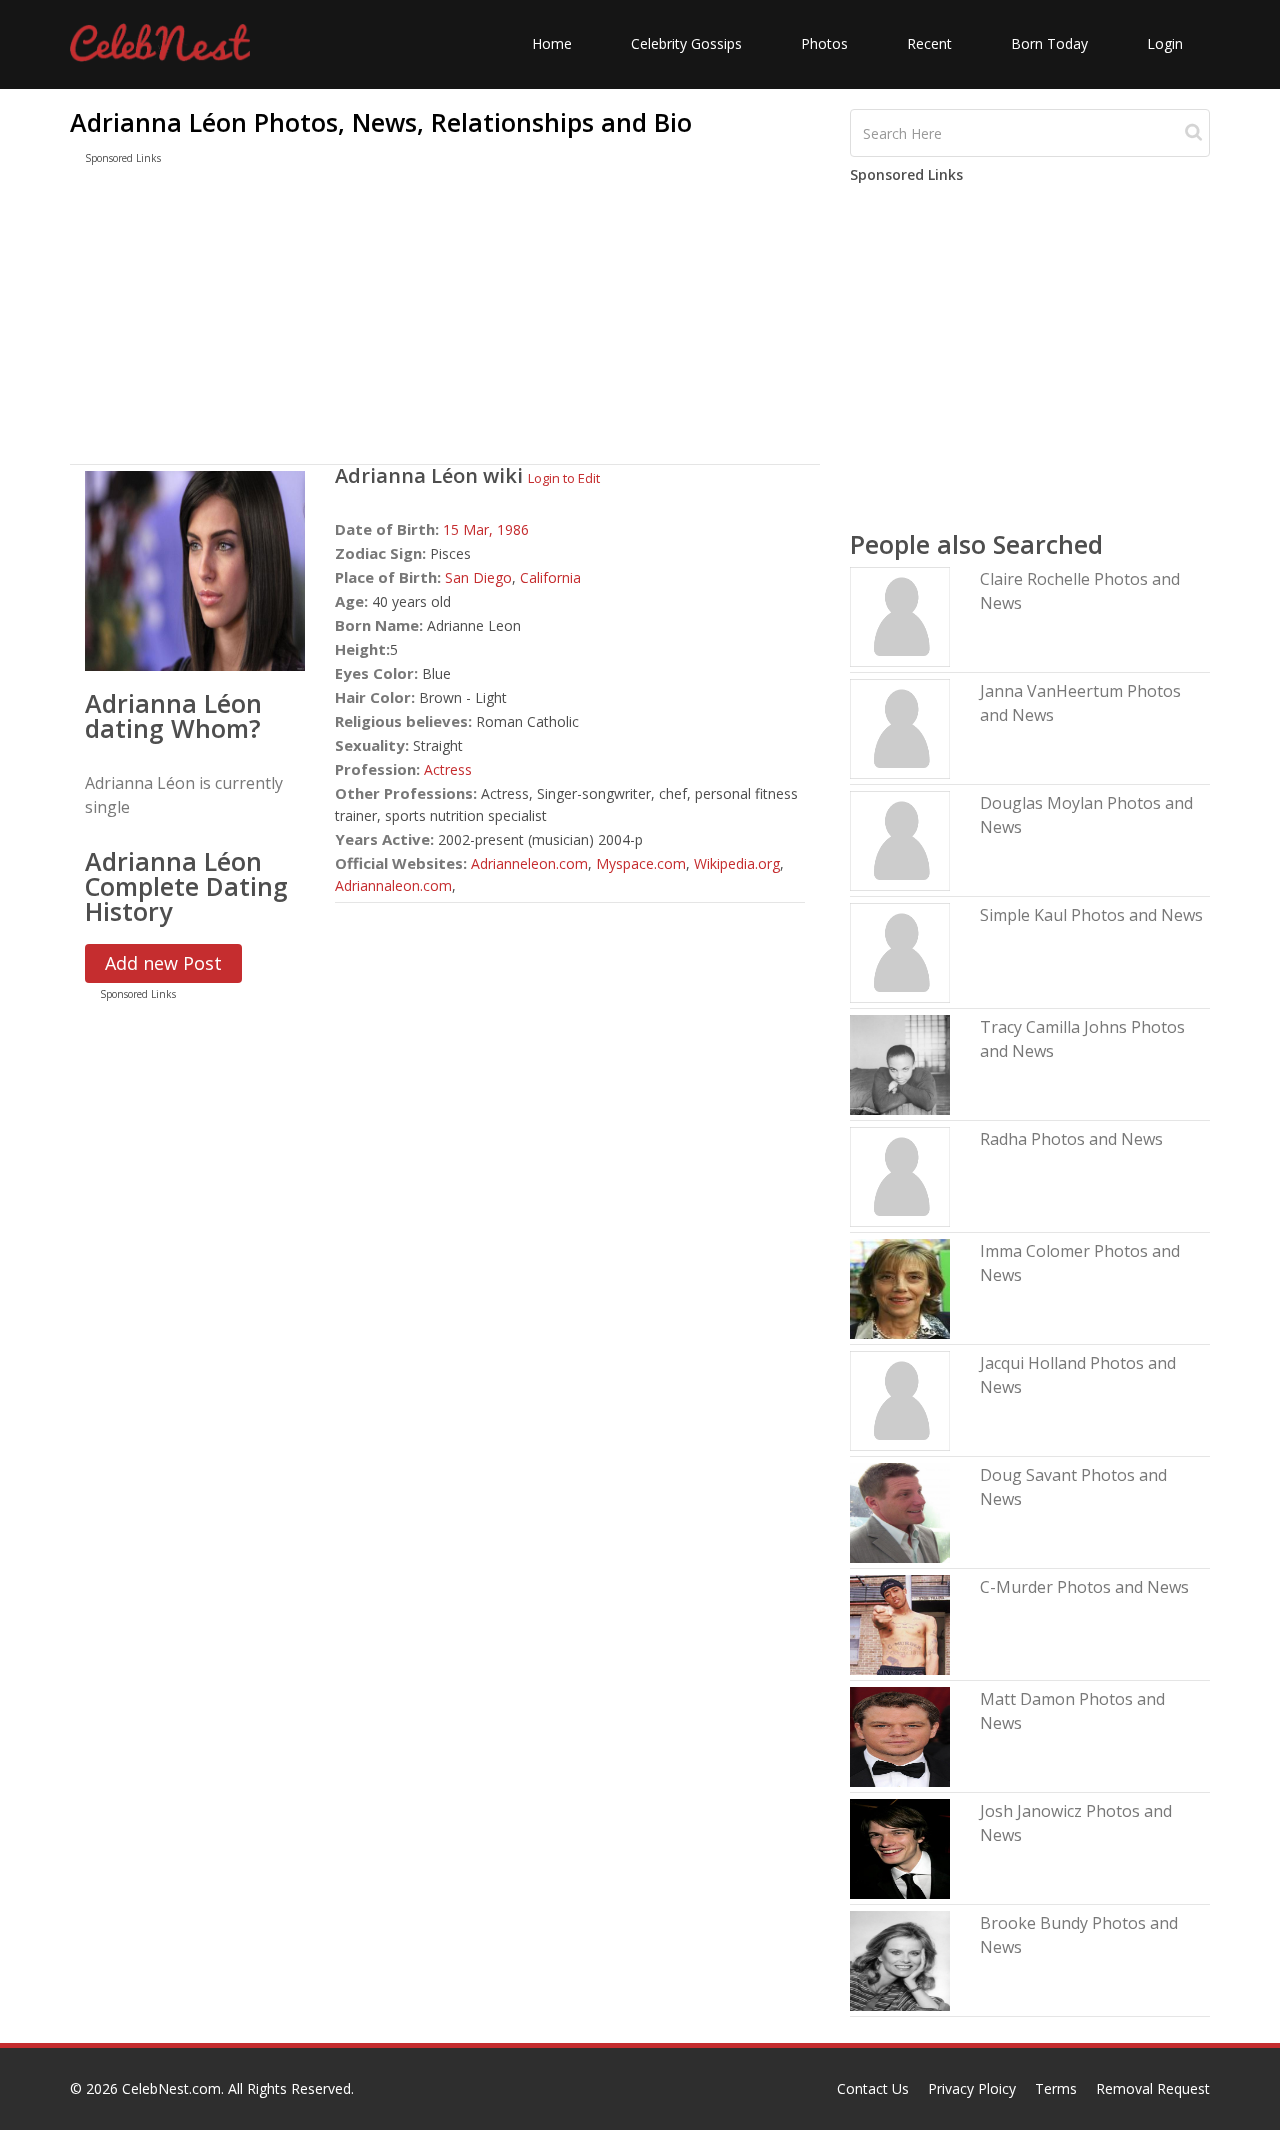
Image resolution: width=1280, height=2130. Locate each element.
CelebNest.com (171, 2088)
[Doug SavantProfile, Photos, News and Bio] (900, 1511)
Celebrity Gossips (686, 43)
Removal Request (1153, 2088)
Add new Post (163, 963)
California (550, 577)
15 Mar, (470, 529)
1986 (513, 529)
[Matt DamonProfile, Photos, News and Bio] (900, 1735)
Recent (929, 43)
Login (1165, 43)
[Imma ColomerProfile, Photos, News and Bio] (900, 1287)
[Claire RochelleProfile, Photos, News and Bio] (900, 615)
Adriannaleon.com (393, 885)
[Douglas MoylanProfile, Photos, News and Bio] (900, 839)
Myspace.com (641, 863)
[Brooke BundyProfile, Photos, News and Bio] (900, 1959)
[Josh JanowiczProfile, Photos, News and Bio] (900, 1847)
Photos (824, 43)
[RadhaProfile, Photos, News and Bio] (900, 1175)
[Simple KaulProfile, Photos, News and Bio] (900, 951)
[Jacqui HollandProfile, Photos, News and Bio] (900, 1399)
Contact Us (873, 2088)
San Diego (478, 577)
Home (552, 43)
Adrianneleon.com (529, 863)
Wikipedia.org (737, 863)
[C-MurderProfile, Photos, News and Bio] (900, 1623)
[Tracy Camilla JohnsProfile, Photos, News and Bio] (900, 1063)
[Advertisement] (445, 319)
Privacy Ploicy (972, 2088)
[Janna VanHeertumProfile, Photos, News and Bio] (900, 727)
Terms (1056, 2088)
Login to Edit (564, 478)
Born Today (1049, 43)
